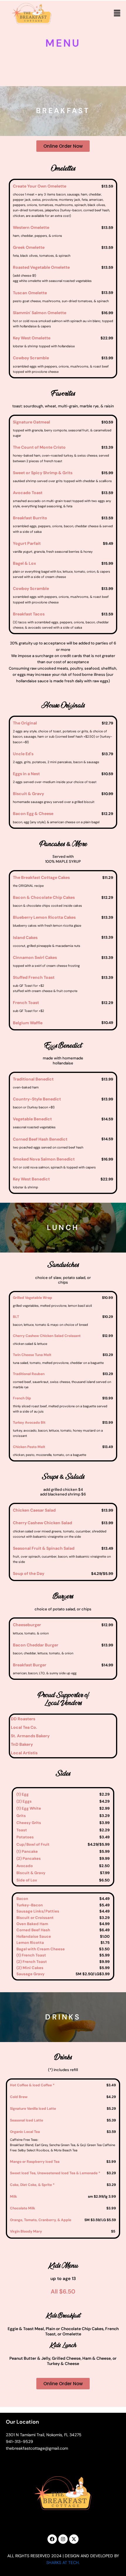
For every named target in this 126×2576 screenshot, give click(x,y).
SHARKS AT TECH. (63, 2563)
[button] (117, 13)
